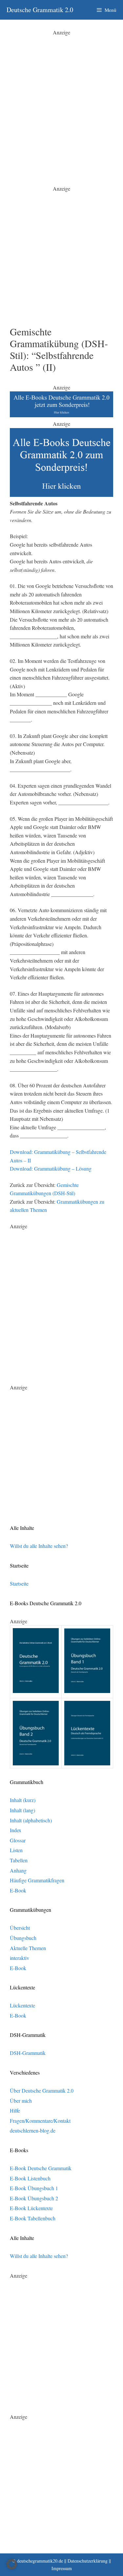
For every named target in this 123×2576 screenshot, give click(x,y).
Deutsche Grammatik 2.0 (40, 10)
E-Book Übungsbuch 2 (34, 2198)
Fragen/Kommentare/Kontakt (40, 2121)
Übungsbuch (23, 1938)
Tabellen (19, 1860)
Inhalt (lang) (22, 1810)
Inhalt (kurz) (23, 1800)
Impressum (62, 2568)
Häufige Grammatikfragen (37, 1880)
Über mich (21, 2101)
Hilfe (15, 2110)
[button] (12, 2564)
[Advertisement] (61, 98)
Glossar (18, 1840)
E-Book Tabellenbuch (33, 2218)
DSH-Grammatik (28, 2053)
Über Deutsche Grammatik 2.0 (42, 2090)
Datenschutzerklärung (88, 2561)
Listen (16, 1850)
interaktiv (20, 1958)
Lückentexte (22, 2005)
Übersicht (20, 1928)
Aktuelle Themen (28, 1948)
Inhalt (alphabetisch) (31, 1820)
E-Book (18, 1890)
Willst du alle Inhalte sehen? (39, 1546)
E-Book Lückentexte (31, 2208)
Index (16, 1830)
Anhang (18, 1870)
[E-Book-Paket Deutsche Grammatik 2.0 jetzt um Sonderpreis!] (61, 415)
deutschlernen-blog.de (33, 2130)
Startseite (19, 1583)
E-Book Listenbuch (30, 2178)
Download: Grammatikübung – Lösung (51, 1168)
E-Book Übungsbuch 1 (34, 2188)
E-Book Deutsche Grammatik (41, 2168)
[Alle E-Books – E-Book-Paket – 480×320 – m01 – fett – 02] (61, 495)
